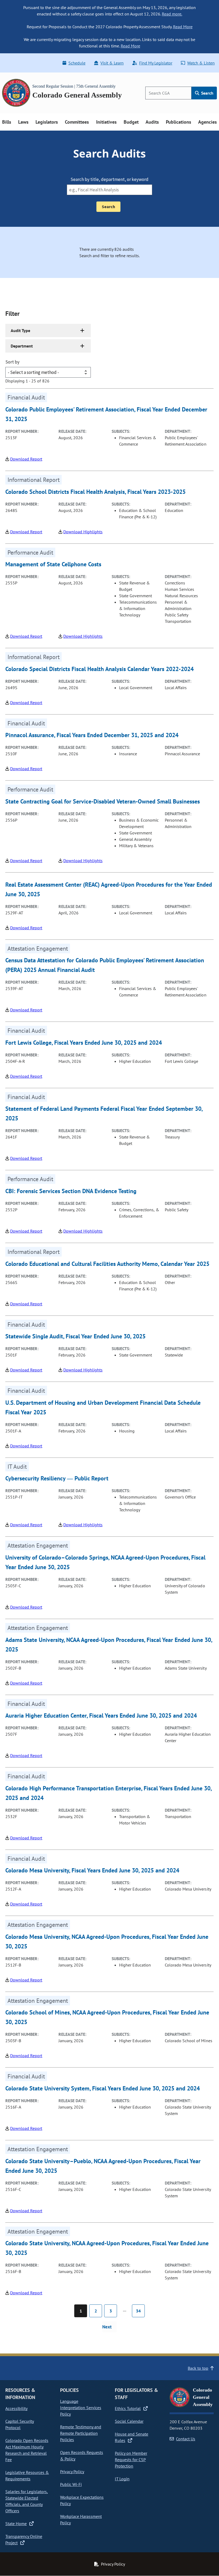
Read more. (172, 14)
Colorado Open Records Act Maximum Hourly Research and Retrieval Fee (27, 2450)
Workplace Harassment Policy (81, 2520)
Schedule (77, 63)
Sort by (12, 362)
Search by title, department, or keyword (110, 179)
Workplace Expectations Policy (82, 2500)
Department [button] (22, 346)
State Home (16, 2523)
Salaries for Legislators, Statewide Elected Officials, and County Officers (27, 2501)
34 (138, 2311)
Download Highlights (83, 532)
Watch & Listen (201, 63)
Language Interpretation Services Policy (81, 2408)
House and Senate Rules (132, 2437)
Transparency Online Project (24, 2539)
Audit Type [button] (20, 330)
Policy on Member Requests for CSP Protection (131, 2460)
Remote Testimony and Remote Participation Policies (81, 2433)
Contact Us (186, 2439)
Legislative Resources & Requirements (27, 2476)
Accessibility (16, 2408)
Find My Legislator (156, 63)
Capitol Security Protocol (20, 2424)
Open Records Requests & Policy (82, 2456)
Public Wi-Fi (71, 2484)
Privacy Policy (72, 2472)
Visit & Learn (112, 63)
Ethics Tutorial (128, 2408)
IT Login (122, 2479)
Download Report (26, 459)
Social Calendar (129, 2421)
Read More (183, 27)
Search (207, 93)
